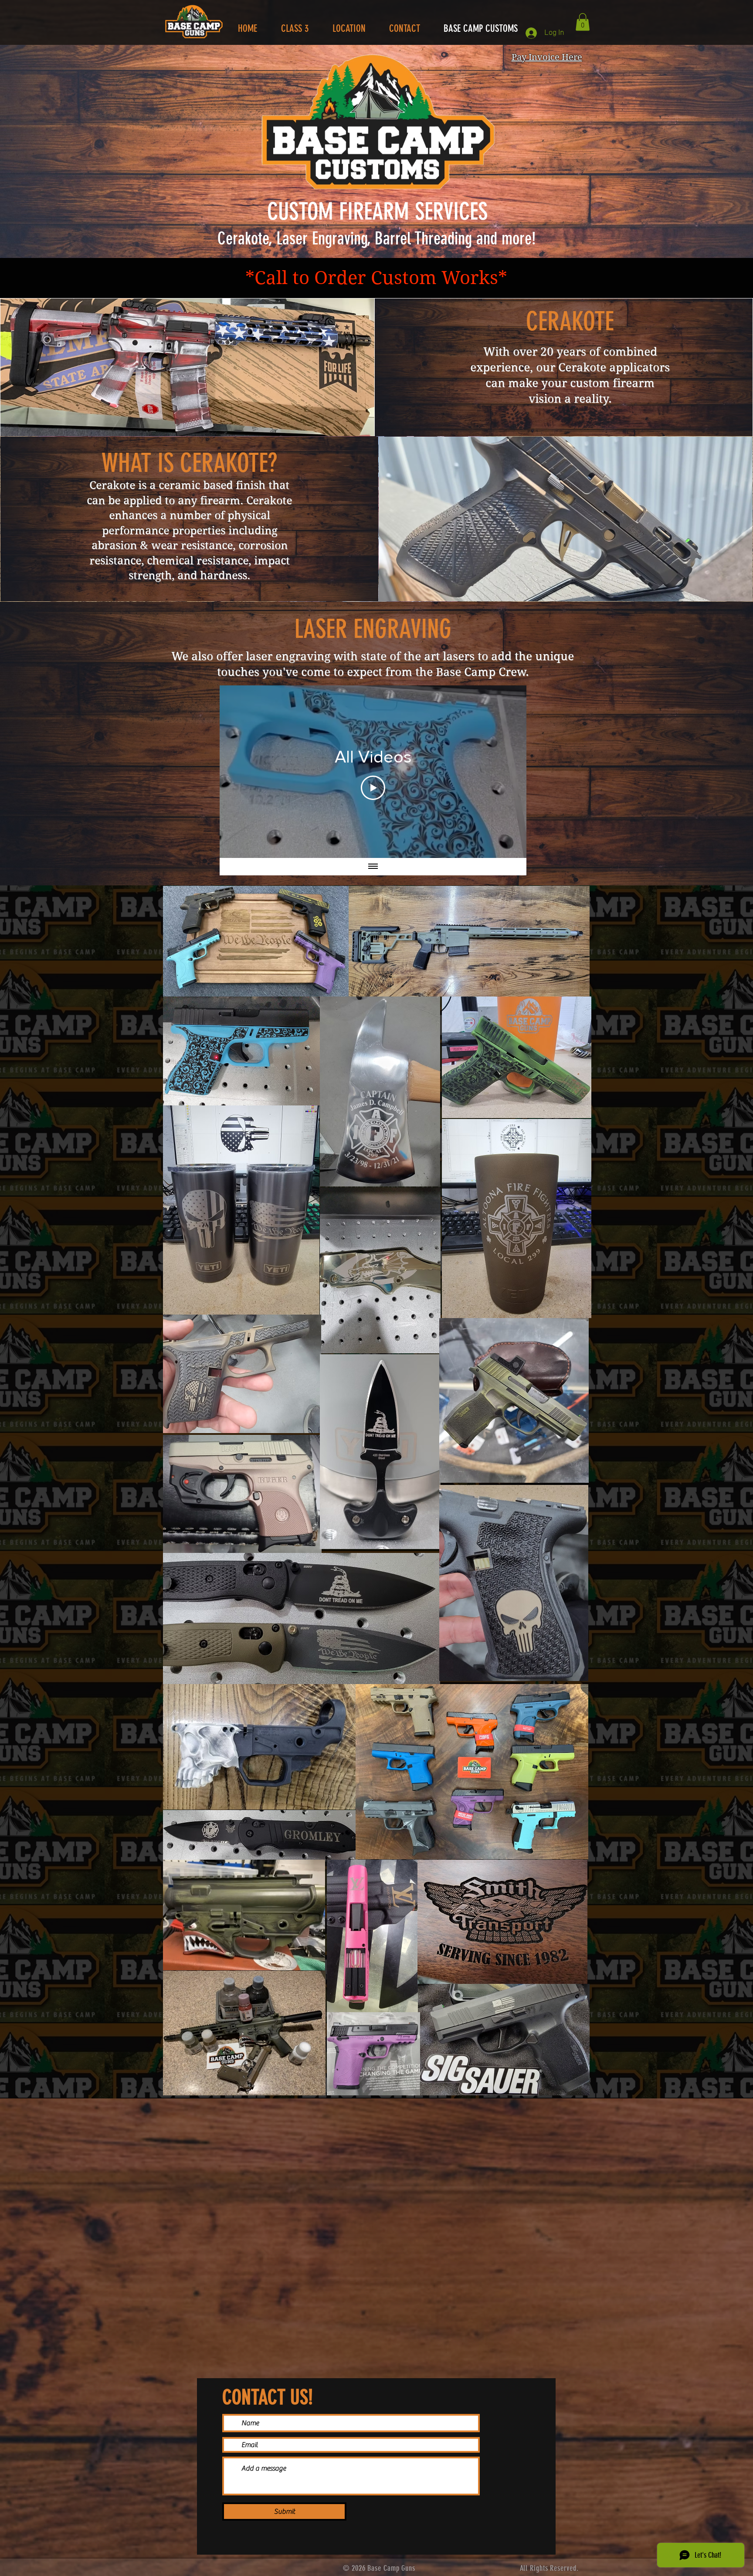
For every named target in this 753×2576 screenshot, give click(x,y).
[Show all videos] (373, 867)
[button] (583, 22)
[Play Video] (373, 788)
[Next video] (508, 772)
